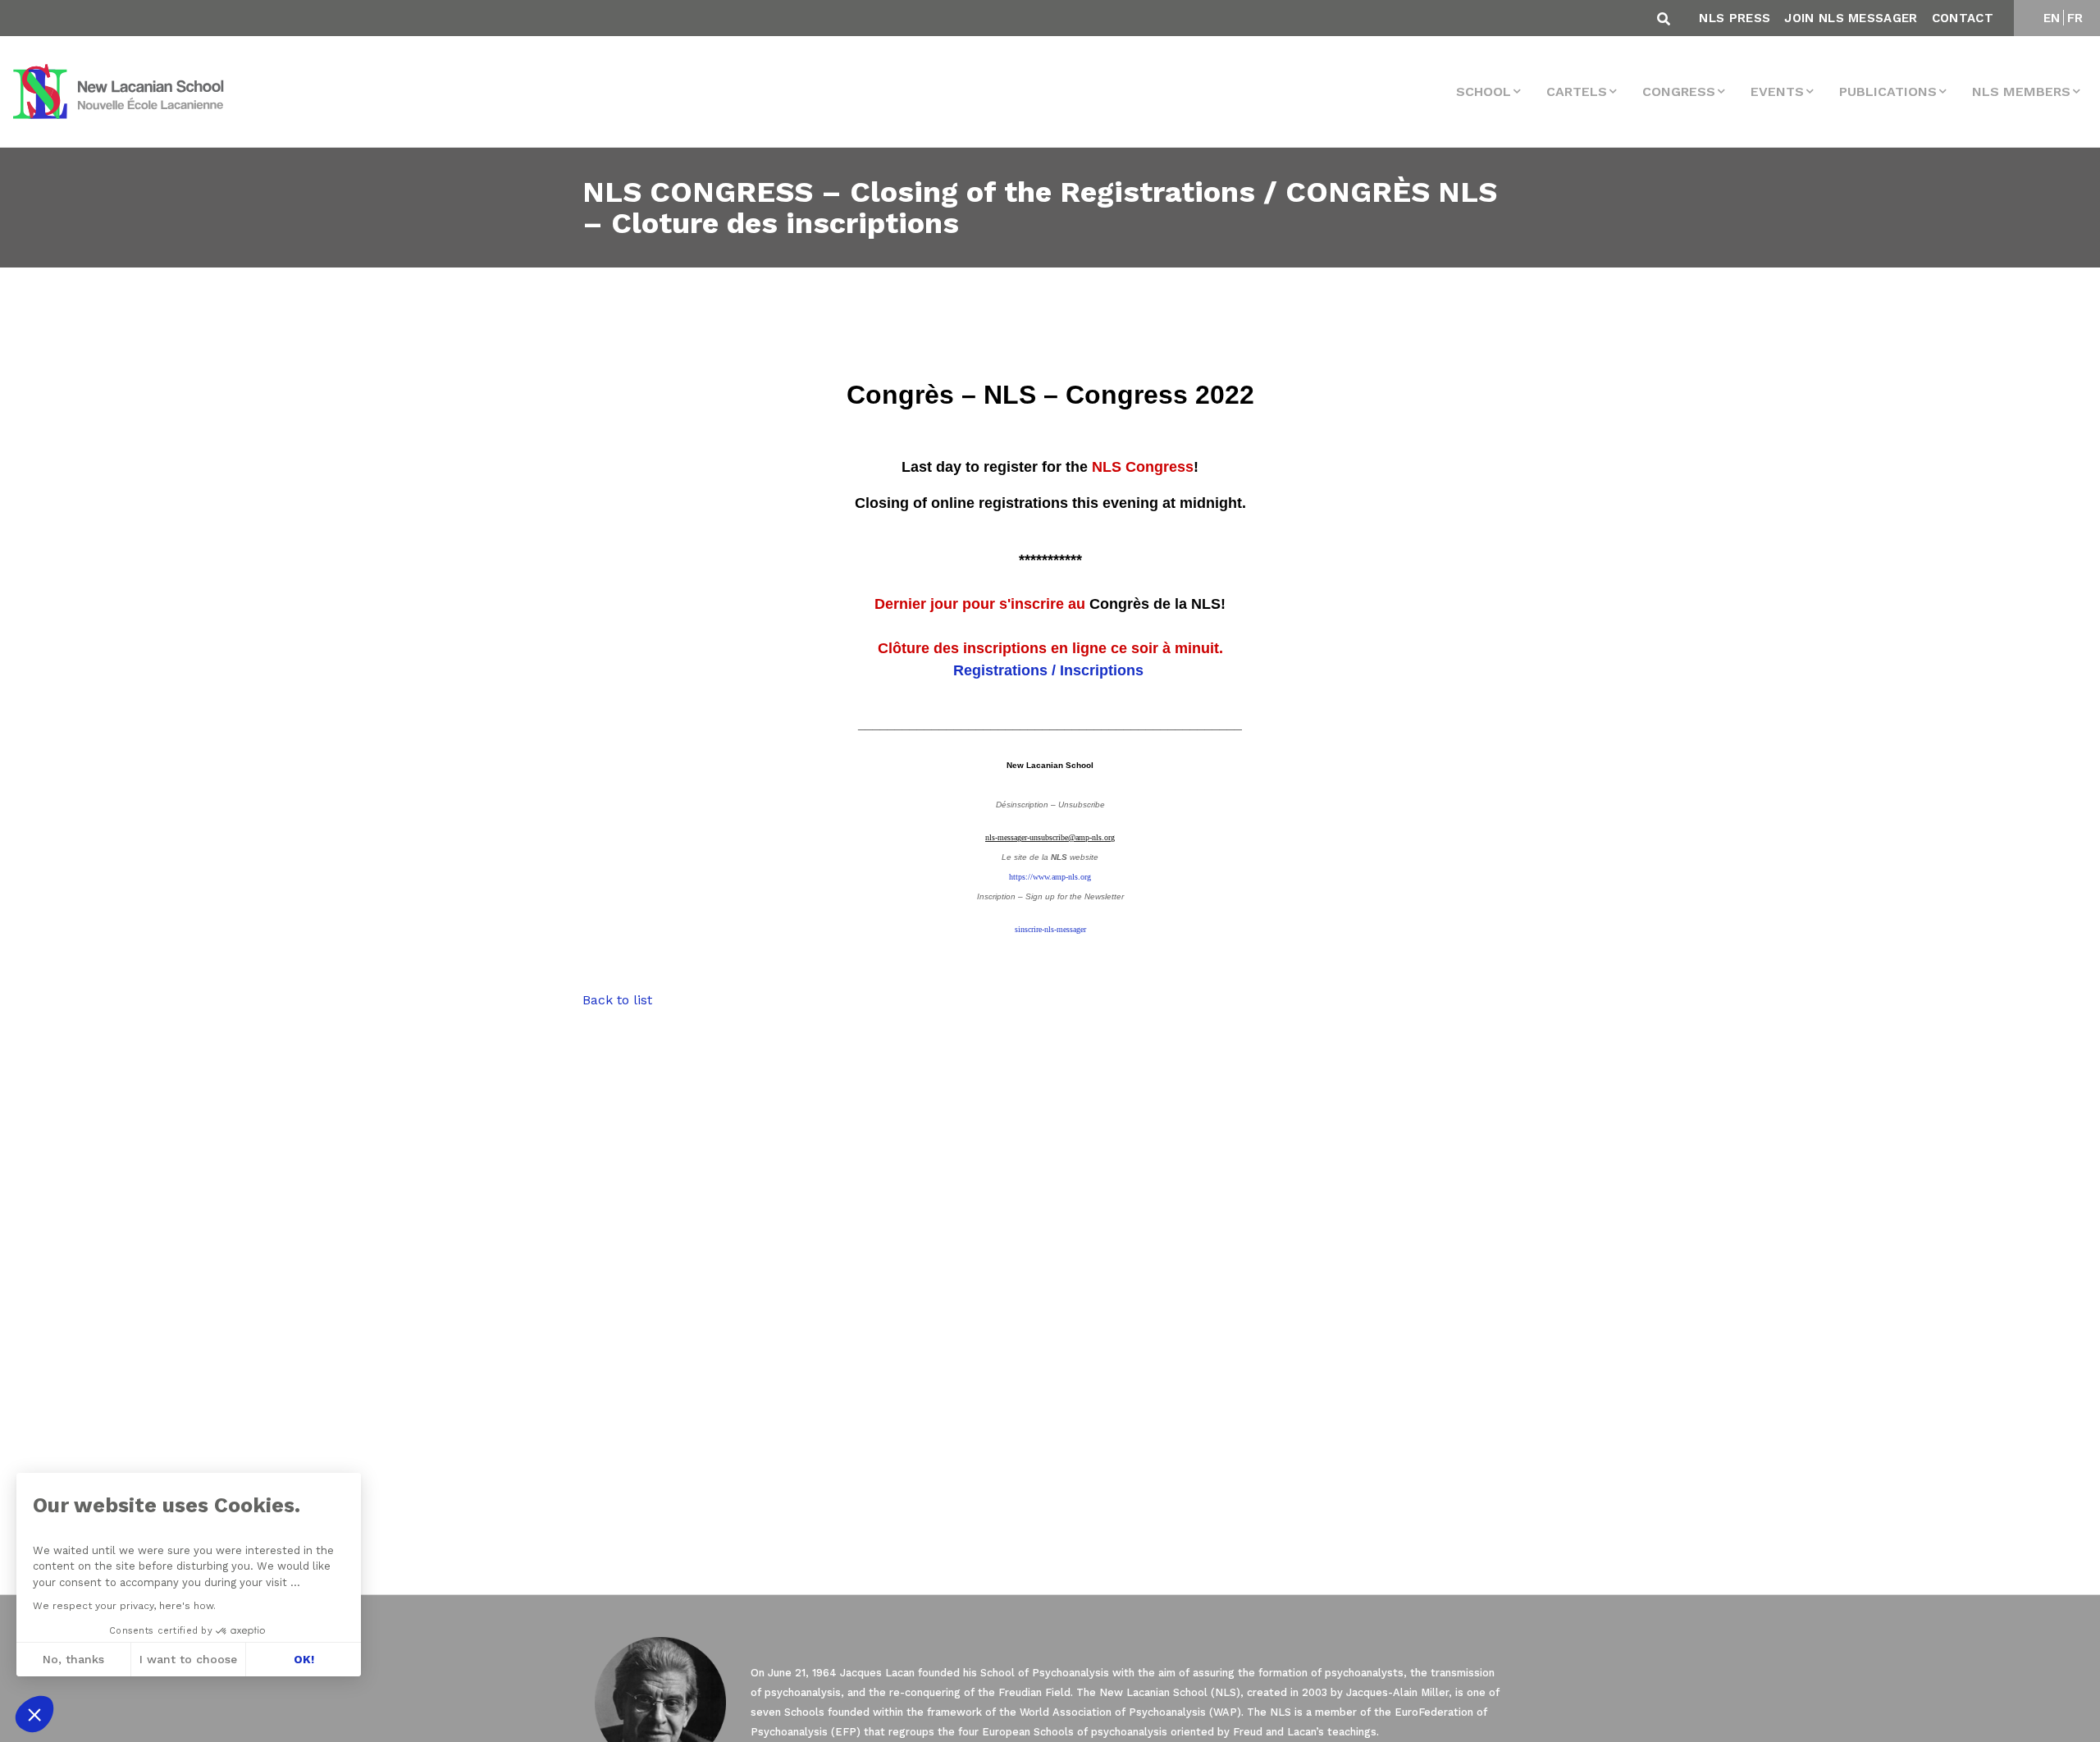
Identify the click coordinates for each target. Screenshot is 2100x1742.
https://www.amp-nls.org (1050, 877)
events (1777, 91)
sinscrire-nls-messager (1050, 929)
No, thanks (73, 1659)
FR (2075, 18)
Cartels (1577, 91)
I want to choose (188, 1659)
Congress (1679, 91)
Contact (1963, 18)
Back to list (617, 1000)
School (1484, 91)
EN (2052, 18)
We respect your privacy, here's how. (124, 1606)
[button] (34, 1714)
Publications (1888, 91)
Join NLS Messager (1851, 18)
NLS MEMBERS (2021, 91)
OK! (304, 1659)
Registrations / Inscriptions (1050, 670)
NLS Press (1735, 18)
